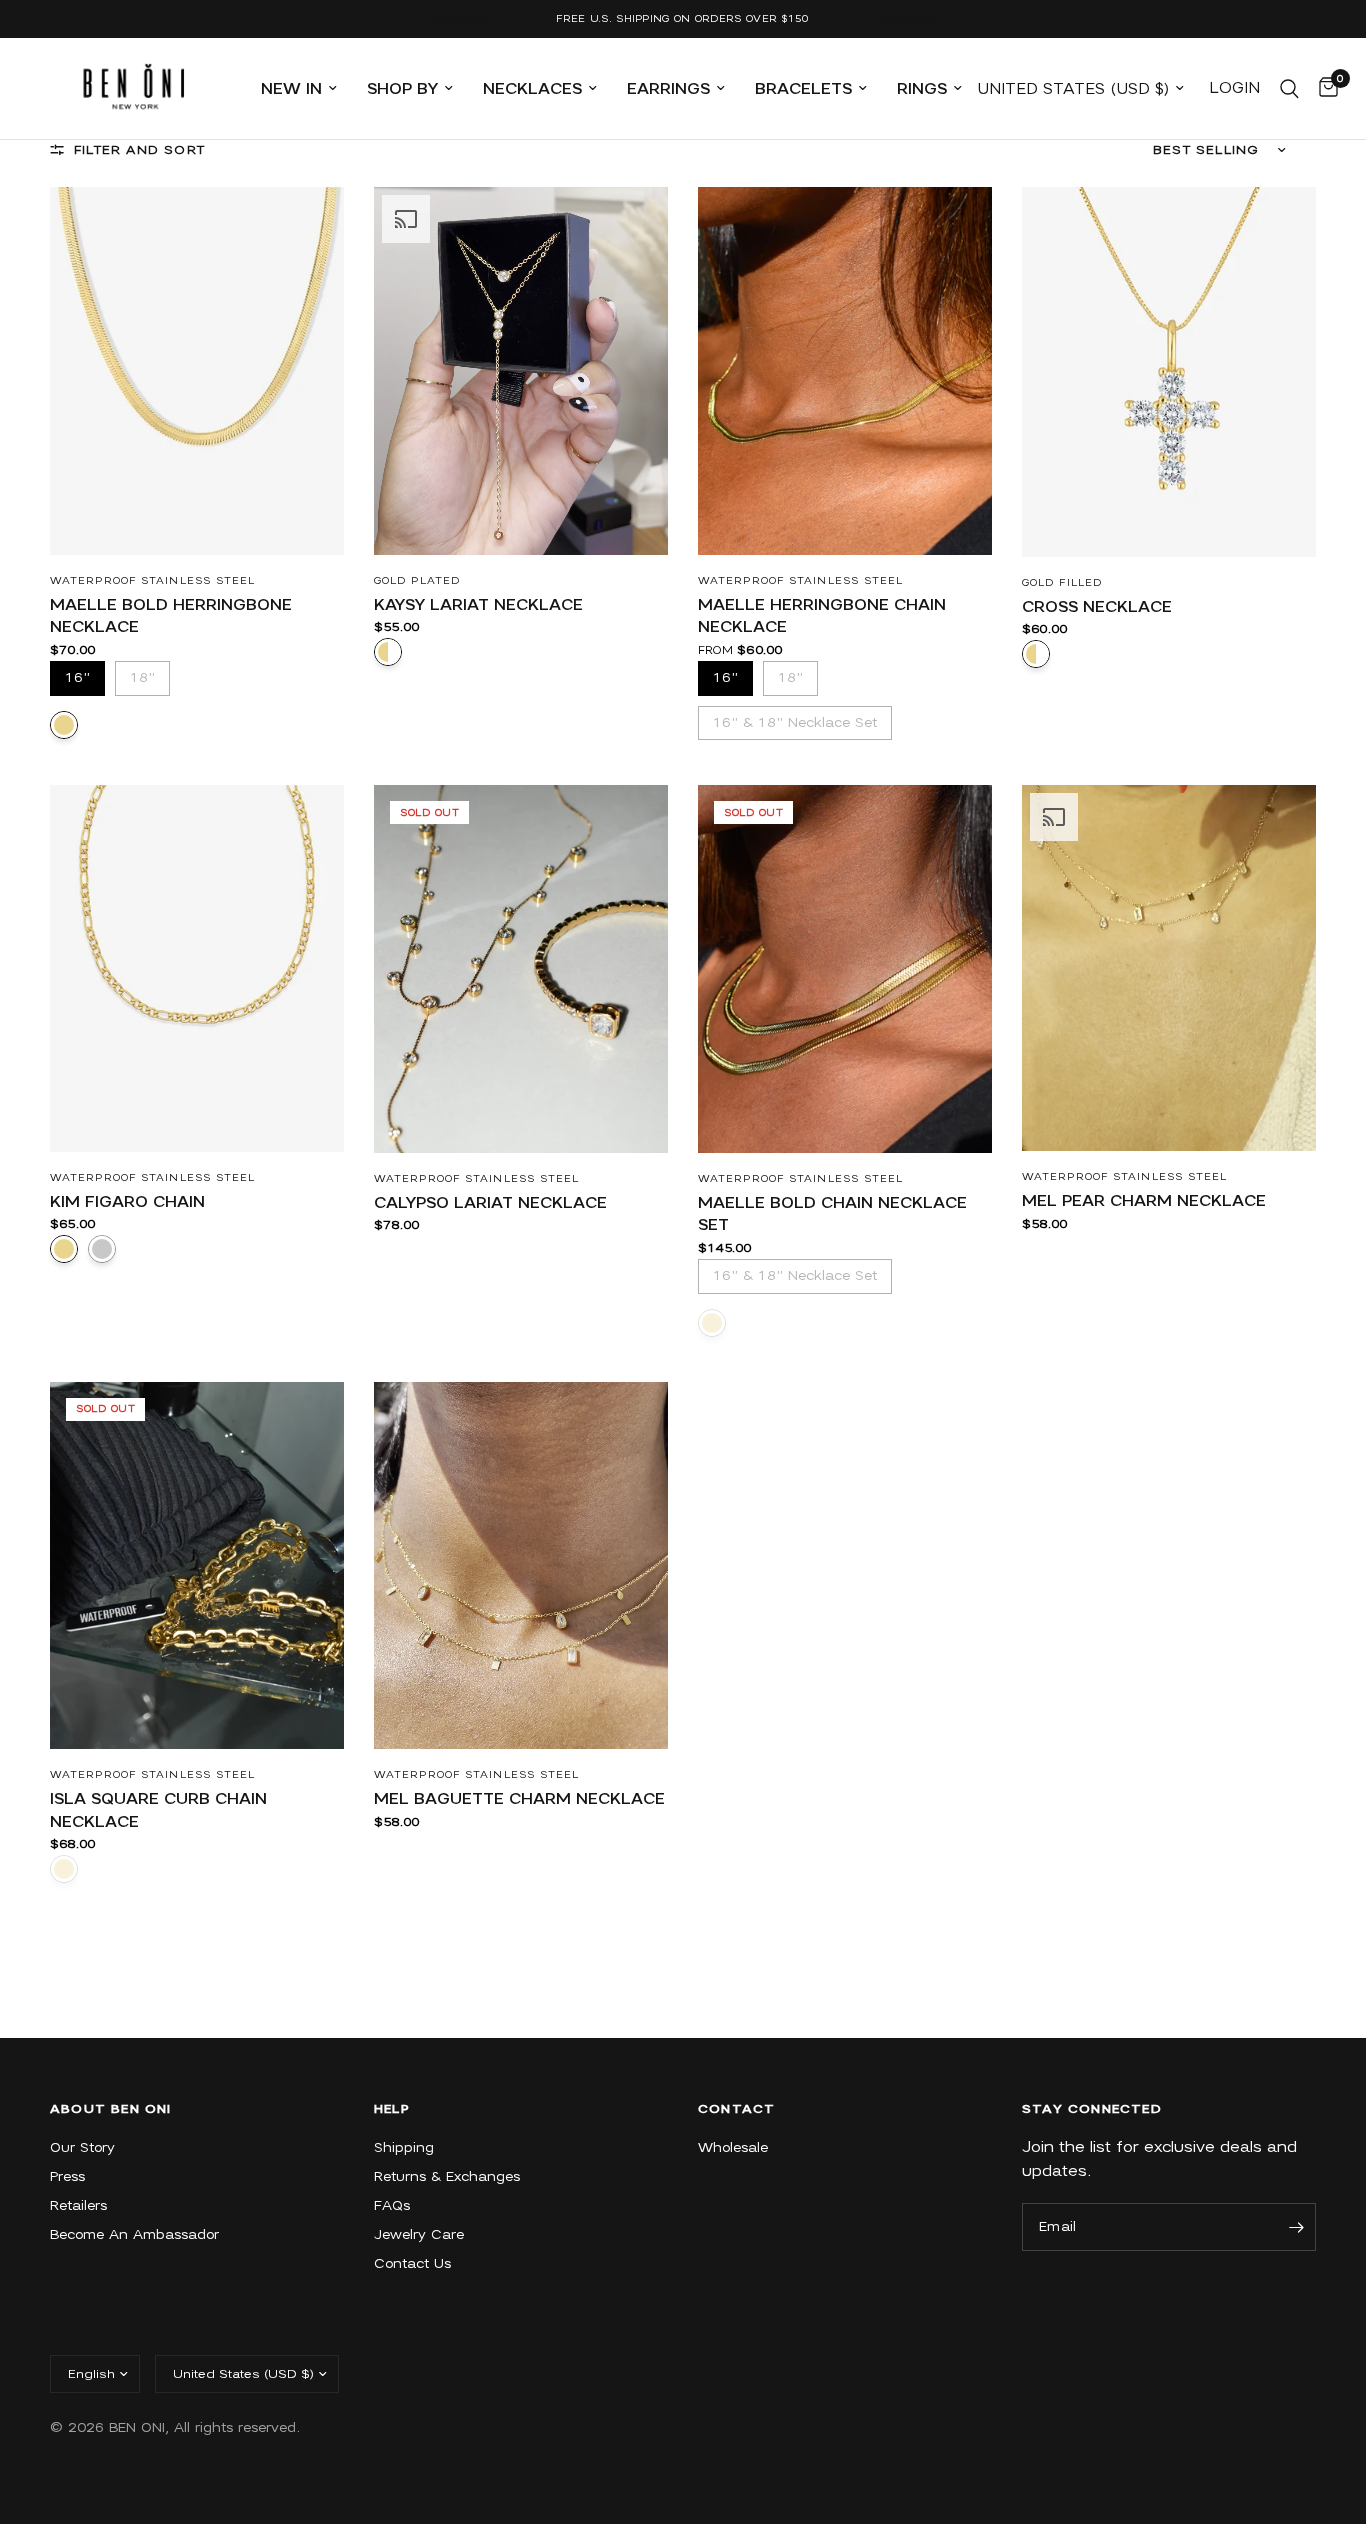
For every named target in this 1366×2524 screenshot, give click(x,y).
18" (143, 673)
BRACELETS (803, 89)
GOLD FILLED (1062, 582)
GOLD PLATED (417, 580)
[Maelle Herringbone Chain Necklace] (845, 371)
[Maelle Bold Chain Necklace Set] (845, 969)
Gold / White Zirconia (388, 652)
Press (67, 2176)
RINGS (922, 89)
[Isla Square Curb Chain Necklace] (197, 1566)
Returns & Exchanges (447, 2176)
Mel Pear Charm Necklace (1144, 1201)
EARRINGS (668, 89)
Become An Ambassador (134, 2234)
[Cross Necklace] (1169, 372)
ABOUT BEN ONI (111, 2109)
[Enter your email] (1296, 2227)
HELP (392, 2109)
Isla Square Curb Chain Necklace (158, 1810)
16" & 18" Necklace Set (795, 718)
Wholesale (733, 2147)
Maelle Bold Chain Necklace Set (832, 1214)
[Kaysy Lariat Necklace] (521, 371)
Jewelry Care (419, 2234)
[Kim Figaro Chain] (197, 968)
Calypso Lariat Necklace (490, 1203)
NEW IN (291, 89)
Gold (64, 725)
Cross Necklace (1097, 607)
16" (78, 673)
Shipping (404, 2147)
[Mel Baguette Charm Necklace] (521, 1566)
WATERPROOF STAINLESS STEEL (153, 580)
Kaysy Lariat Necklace (478, 605)
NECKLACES (532, 89)
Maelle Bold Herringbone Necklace (171, 616)
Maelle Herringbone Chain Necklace (822, 616)
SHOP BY (402, 89)
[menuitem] (299, 89)
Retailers (78, 2205)
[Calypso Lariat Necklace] (521, 969)
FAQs (392, 2205)
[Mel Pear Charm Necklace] (1169, 968)
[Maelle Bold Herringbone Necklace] (197, 371)
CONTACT (736, 2109)
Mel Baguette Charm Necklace (519, 1799)
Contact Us (412, 2263)
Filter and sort (139, 149)
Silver (102, 1249)
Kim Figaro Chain (127, 1202)
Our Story (82, 2147)
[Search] (1289, 88)
